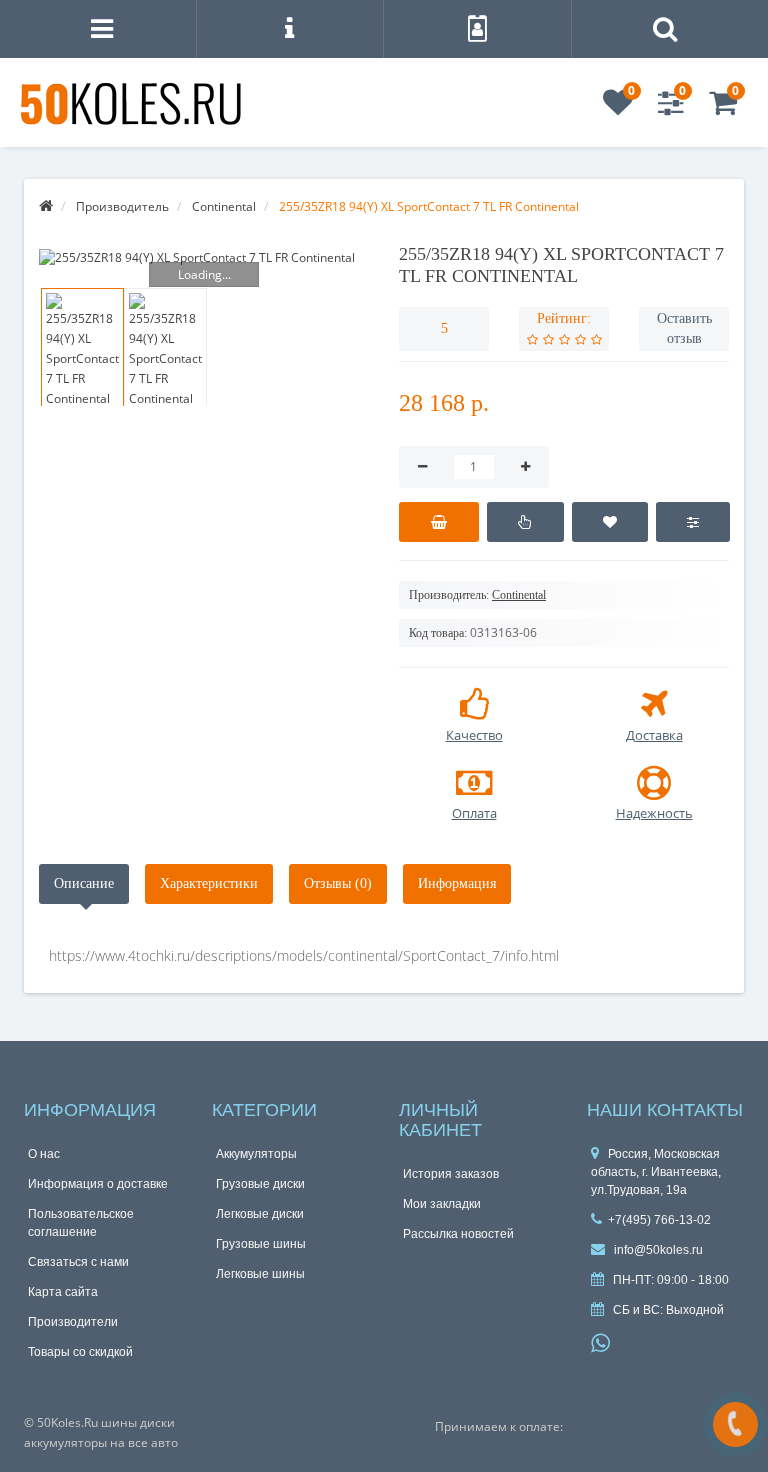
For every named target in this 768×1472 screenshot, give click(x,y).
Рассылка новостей (458, 1234)
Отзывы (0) (338, 883)
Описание (84, 883)
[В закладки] (610, 522)
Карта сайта (63, 1292)
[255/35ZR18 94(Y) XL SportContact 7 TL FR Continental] (204, 257)
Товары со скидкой (80, 1352)
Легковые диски (260, 1214)
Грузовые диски (260, 1184)
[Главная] (46, 206)
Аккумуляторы (256, 1154)
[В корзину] (439, 522)
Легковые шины (260, 1274)
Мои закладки (442, 1204)
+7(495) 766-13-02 (659, 1220)
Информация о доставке (98, 1184)
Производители (73, 1322)
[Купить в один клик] (525, 522)
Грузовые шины (261, 1244)
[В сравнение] (692, 522)
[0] (618, 108)
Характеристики (209, 883)
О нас (44, 1154)
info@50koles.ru (657, 1250)
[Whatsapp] (601, 1341)
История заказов (451, 1174)
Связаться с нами (78, 1262)
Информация (457, 883)
